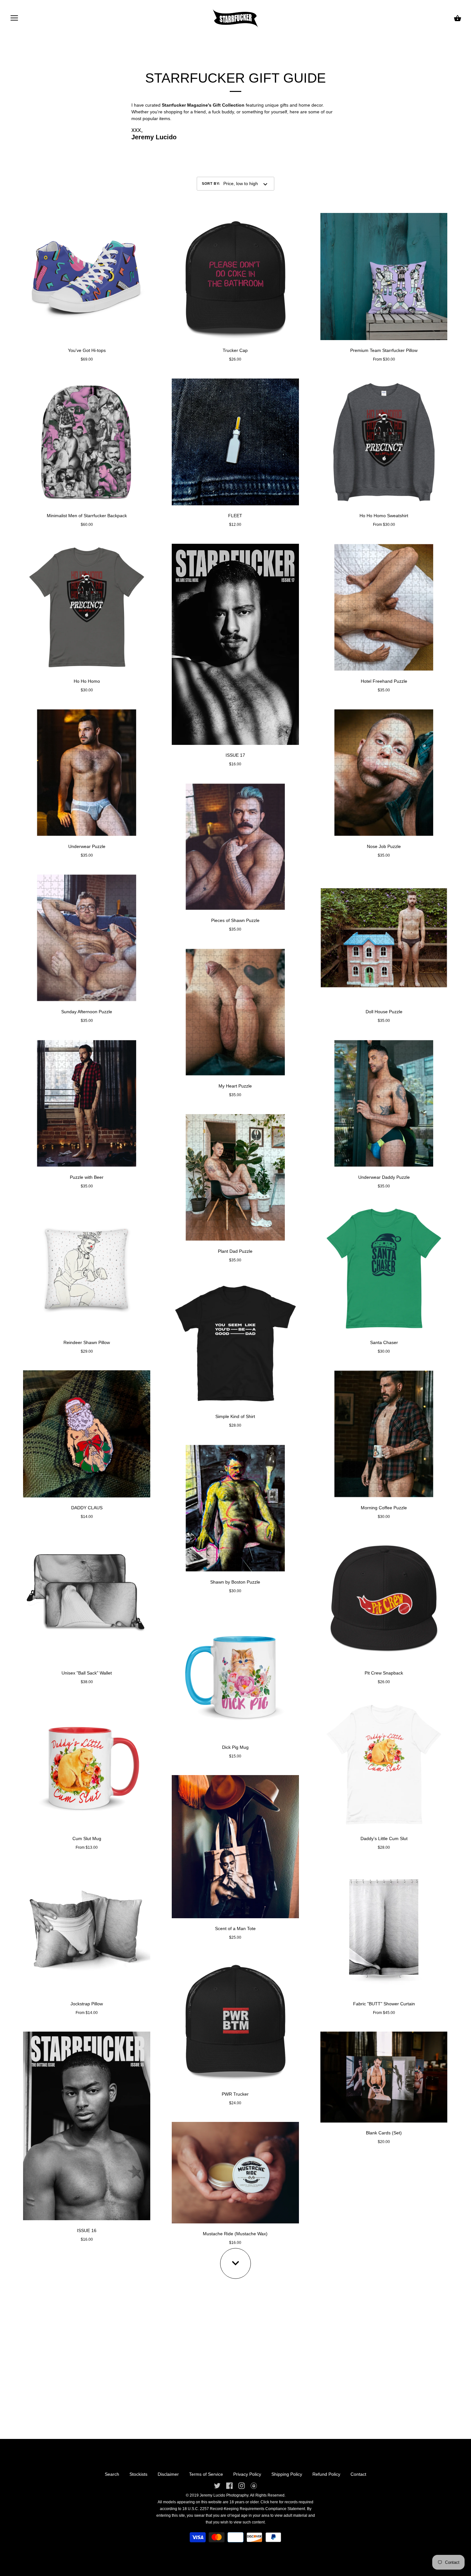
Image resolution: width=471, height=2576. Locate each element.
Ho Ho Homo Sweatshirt (384, 516)
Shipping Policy (287, 2474)
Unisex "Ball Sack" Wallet (87, 1673)
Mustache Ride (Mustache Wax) (235, 2234)
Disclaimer (168, 2474)
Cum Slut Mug (87, 1838)
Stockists (138, 2474)
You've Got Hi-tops (87, 350)
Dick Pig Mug (235, 1747)
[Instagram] (242, 2485)
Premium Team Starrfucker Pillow (384, 350)
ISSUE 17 (235, 755)
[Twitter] (217, 2485)
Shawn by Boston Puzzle (235, 1582)
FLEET (235, 516)
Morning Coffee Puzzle (384, 1508)
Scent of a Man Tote (235, 1928)
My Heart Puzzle (235, 1086)
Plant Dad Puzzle (235, 1251)
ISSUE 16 (87, 2230)
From (87, 1847)
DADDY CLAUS (87, 1508)
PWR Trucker (235, 2094)
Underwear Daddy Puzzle (384, 1177)
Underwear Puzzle (87, 846)
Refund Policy (326, 2474)
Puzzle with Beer (87, 1177)
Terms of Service (206, 2474)
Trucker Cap (235, 350)
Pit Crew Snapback (384, 1673)
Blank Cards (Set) (384, 2133)
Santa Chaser (384, 1342)
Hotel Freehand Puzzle (384, 681)
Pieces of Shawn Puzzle (235, 920)
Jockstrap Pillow (87, 2004)
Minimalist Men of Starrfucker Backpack (87, 516)
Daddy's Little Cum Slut (384, 1838)
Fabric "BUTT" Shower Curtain (384, 2004)
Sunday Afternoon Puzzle (87, 1012)
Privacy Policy (247, 2474)
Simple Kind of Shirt (235, 1416)
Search (112, 2474)
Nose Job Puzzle (384, 846)
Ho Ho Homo (87, 681)
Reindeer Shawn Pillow (87, 1342)
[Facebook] (229, 2485)
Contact (358, 2474)
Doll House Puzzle (384, 1012)
